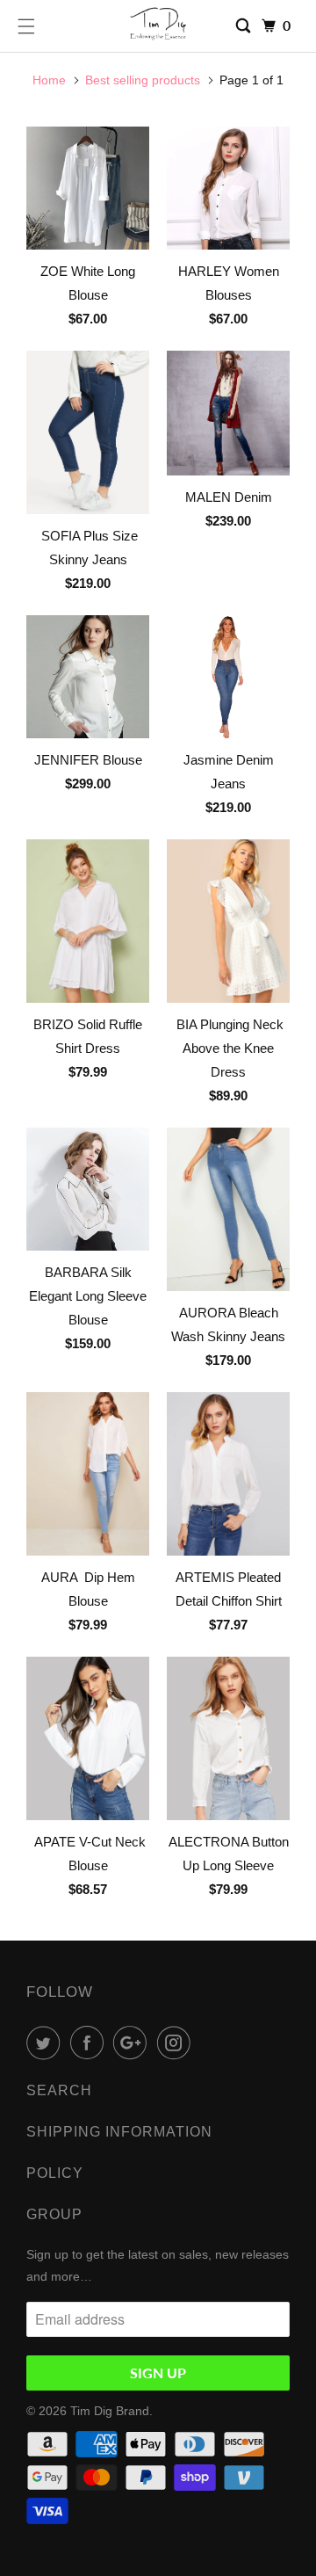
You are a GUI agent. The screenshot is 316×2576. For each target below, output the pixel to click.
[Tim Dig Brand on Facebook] (90, 2043)
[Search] (245, 26)
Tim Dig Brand (110, 2411)
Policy (55, 2173)
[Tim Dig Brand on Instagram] (177, 2043)
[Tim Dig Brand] (158, 26)
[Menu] (26, 26)
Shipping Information (119, 2132)
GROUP (54, 2214)
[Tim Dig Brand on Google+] (133, 2043)
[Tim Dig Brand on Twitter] (47, 2043)
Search (59, 2090)
